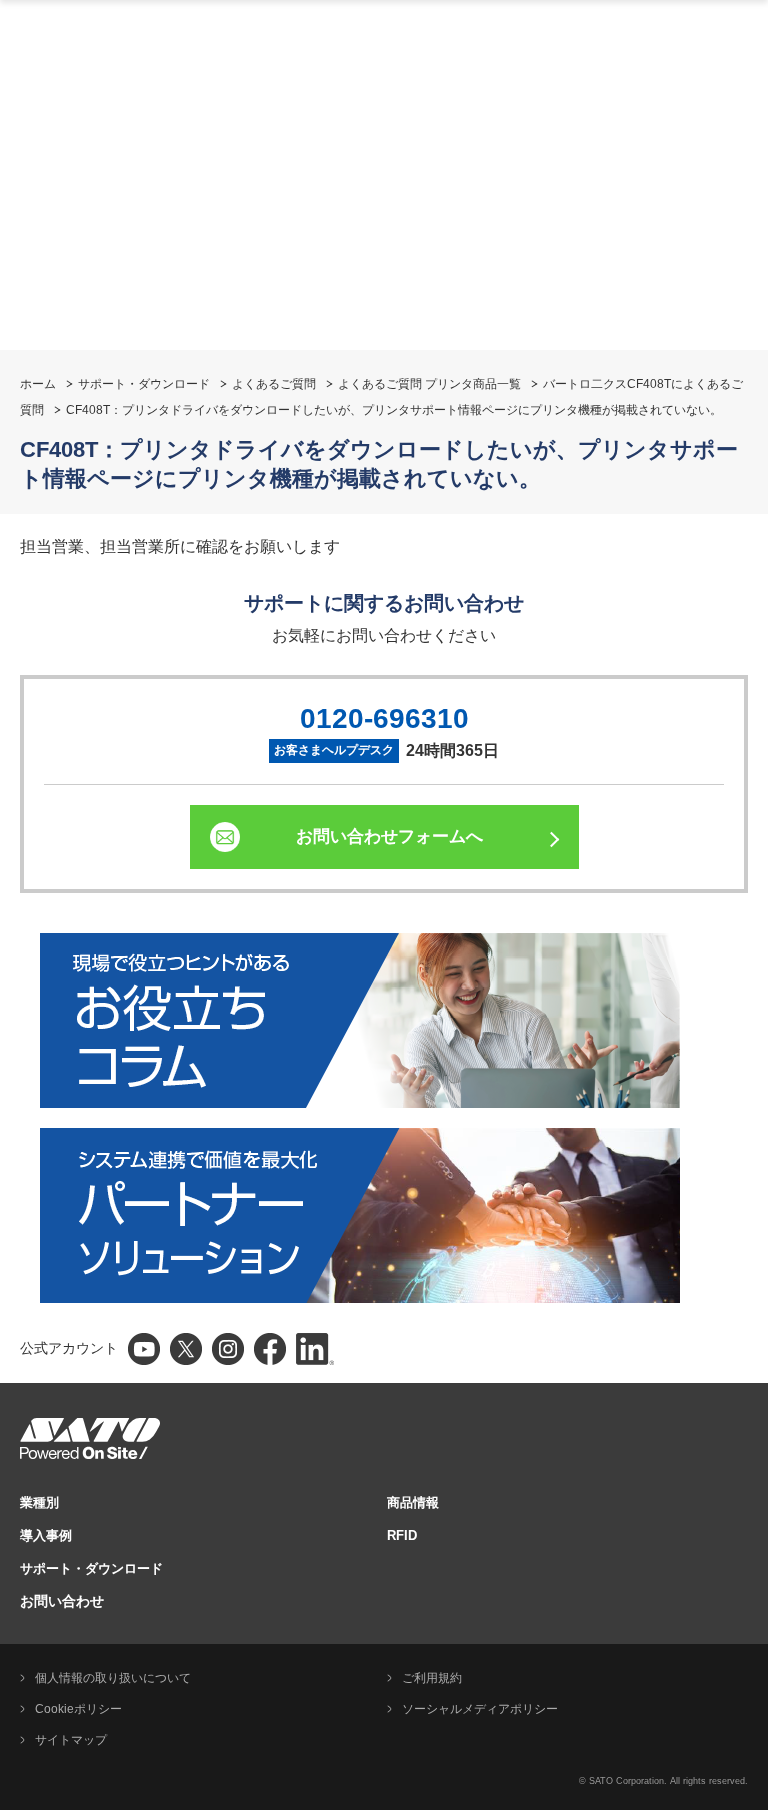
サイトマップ (71, 1740)
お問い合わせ (62, 1601)
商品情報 (413, 1502)
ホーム (38, 384)
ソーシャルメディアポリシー (480, 1709)
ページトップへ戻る (743, 958)
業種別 (39, 1502)
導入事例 (46, 1535)
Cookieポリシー (78, 1709)
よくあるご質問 (274, 384)
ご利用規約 (432, 1678)
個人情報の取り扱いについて (113, 1678)
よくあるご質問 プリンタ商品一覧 (429, 384)
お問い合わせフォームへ (389, 836)
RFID (402, 1535)
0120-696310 (384, 718)
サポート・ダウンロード (144, 384)
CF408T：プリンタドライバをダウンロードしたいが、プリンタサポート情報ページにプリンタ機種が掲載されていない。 (394, 410)
